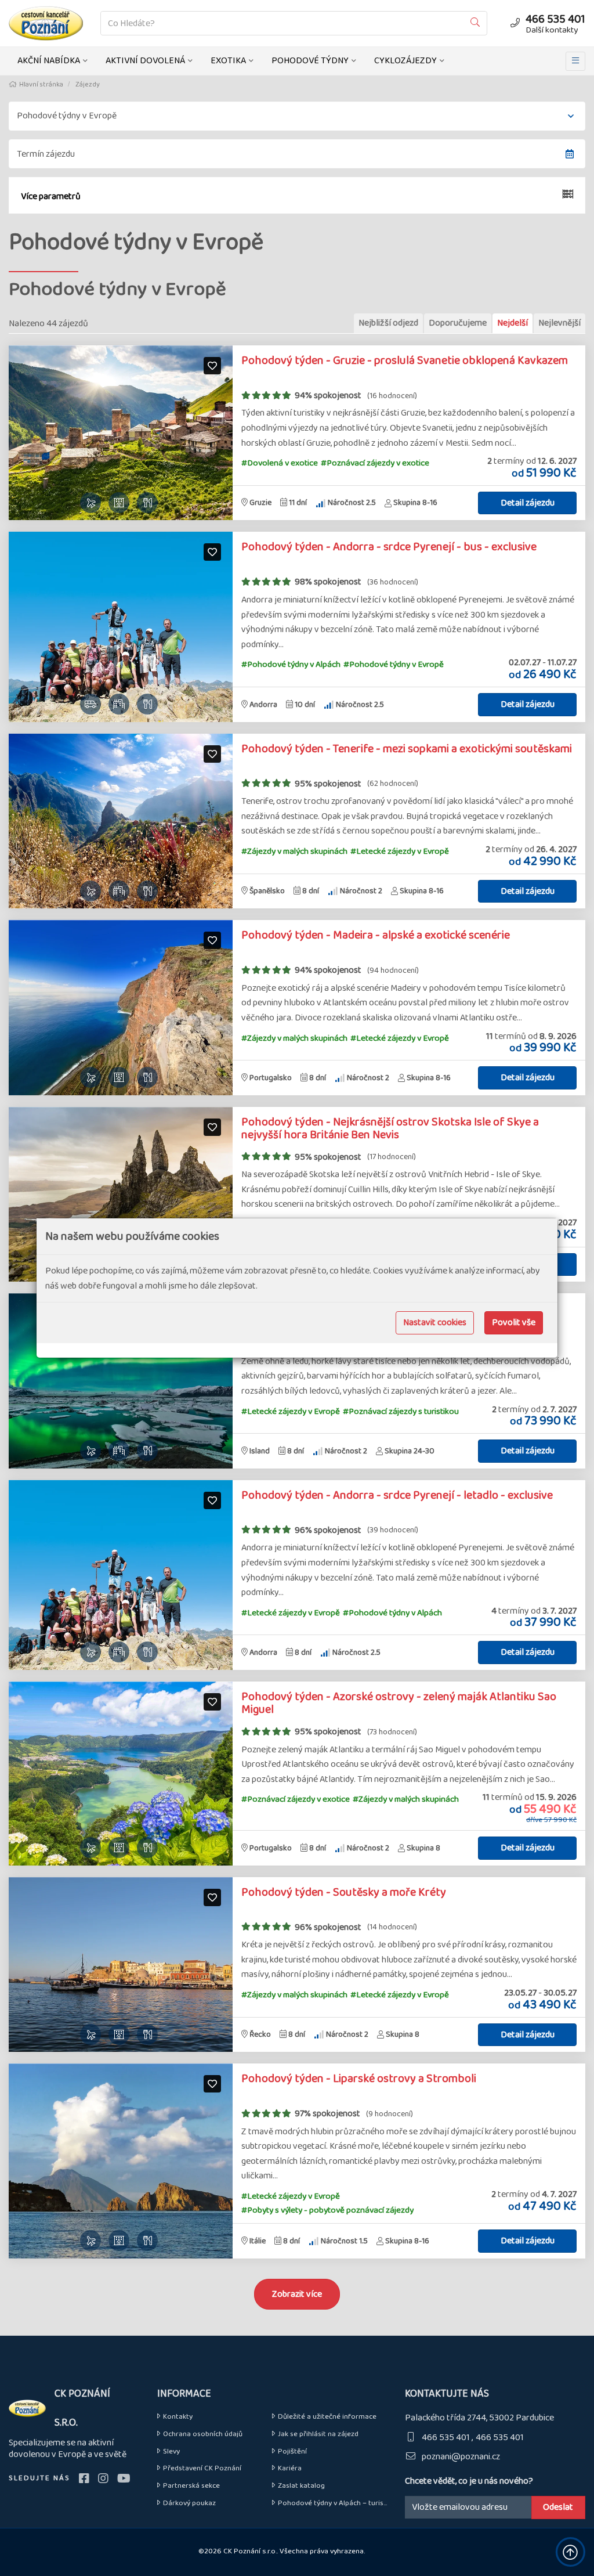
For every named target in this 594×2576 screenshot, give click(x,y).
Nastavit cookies (435, 1323)
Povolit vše (514, 1323)
